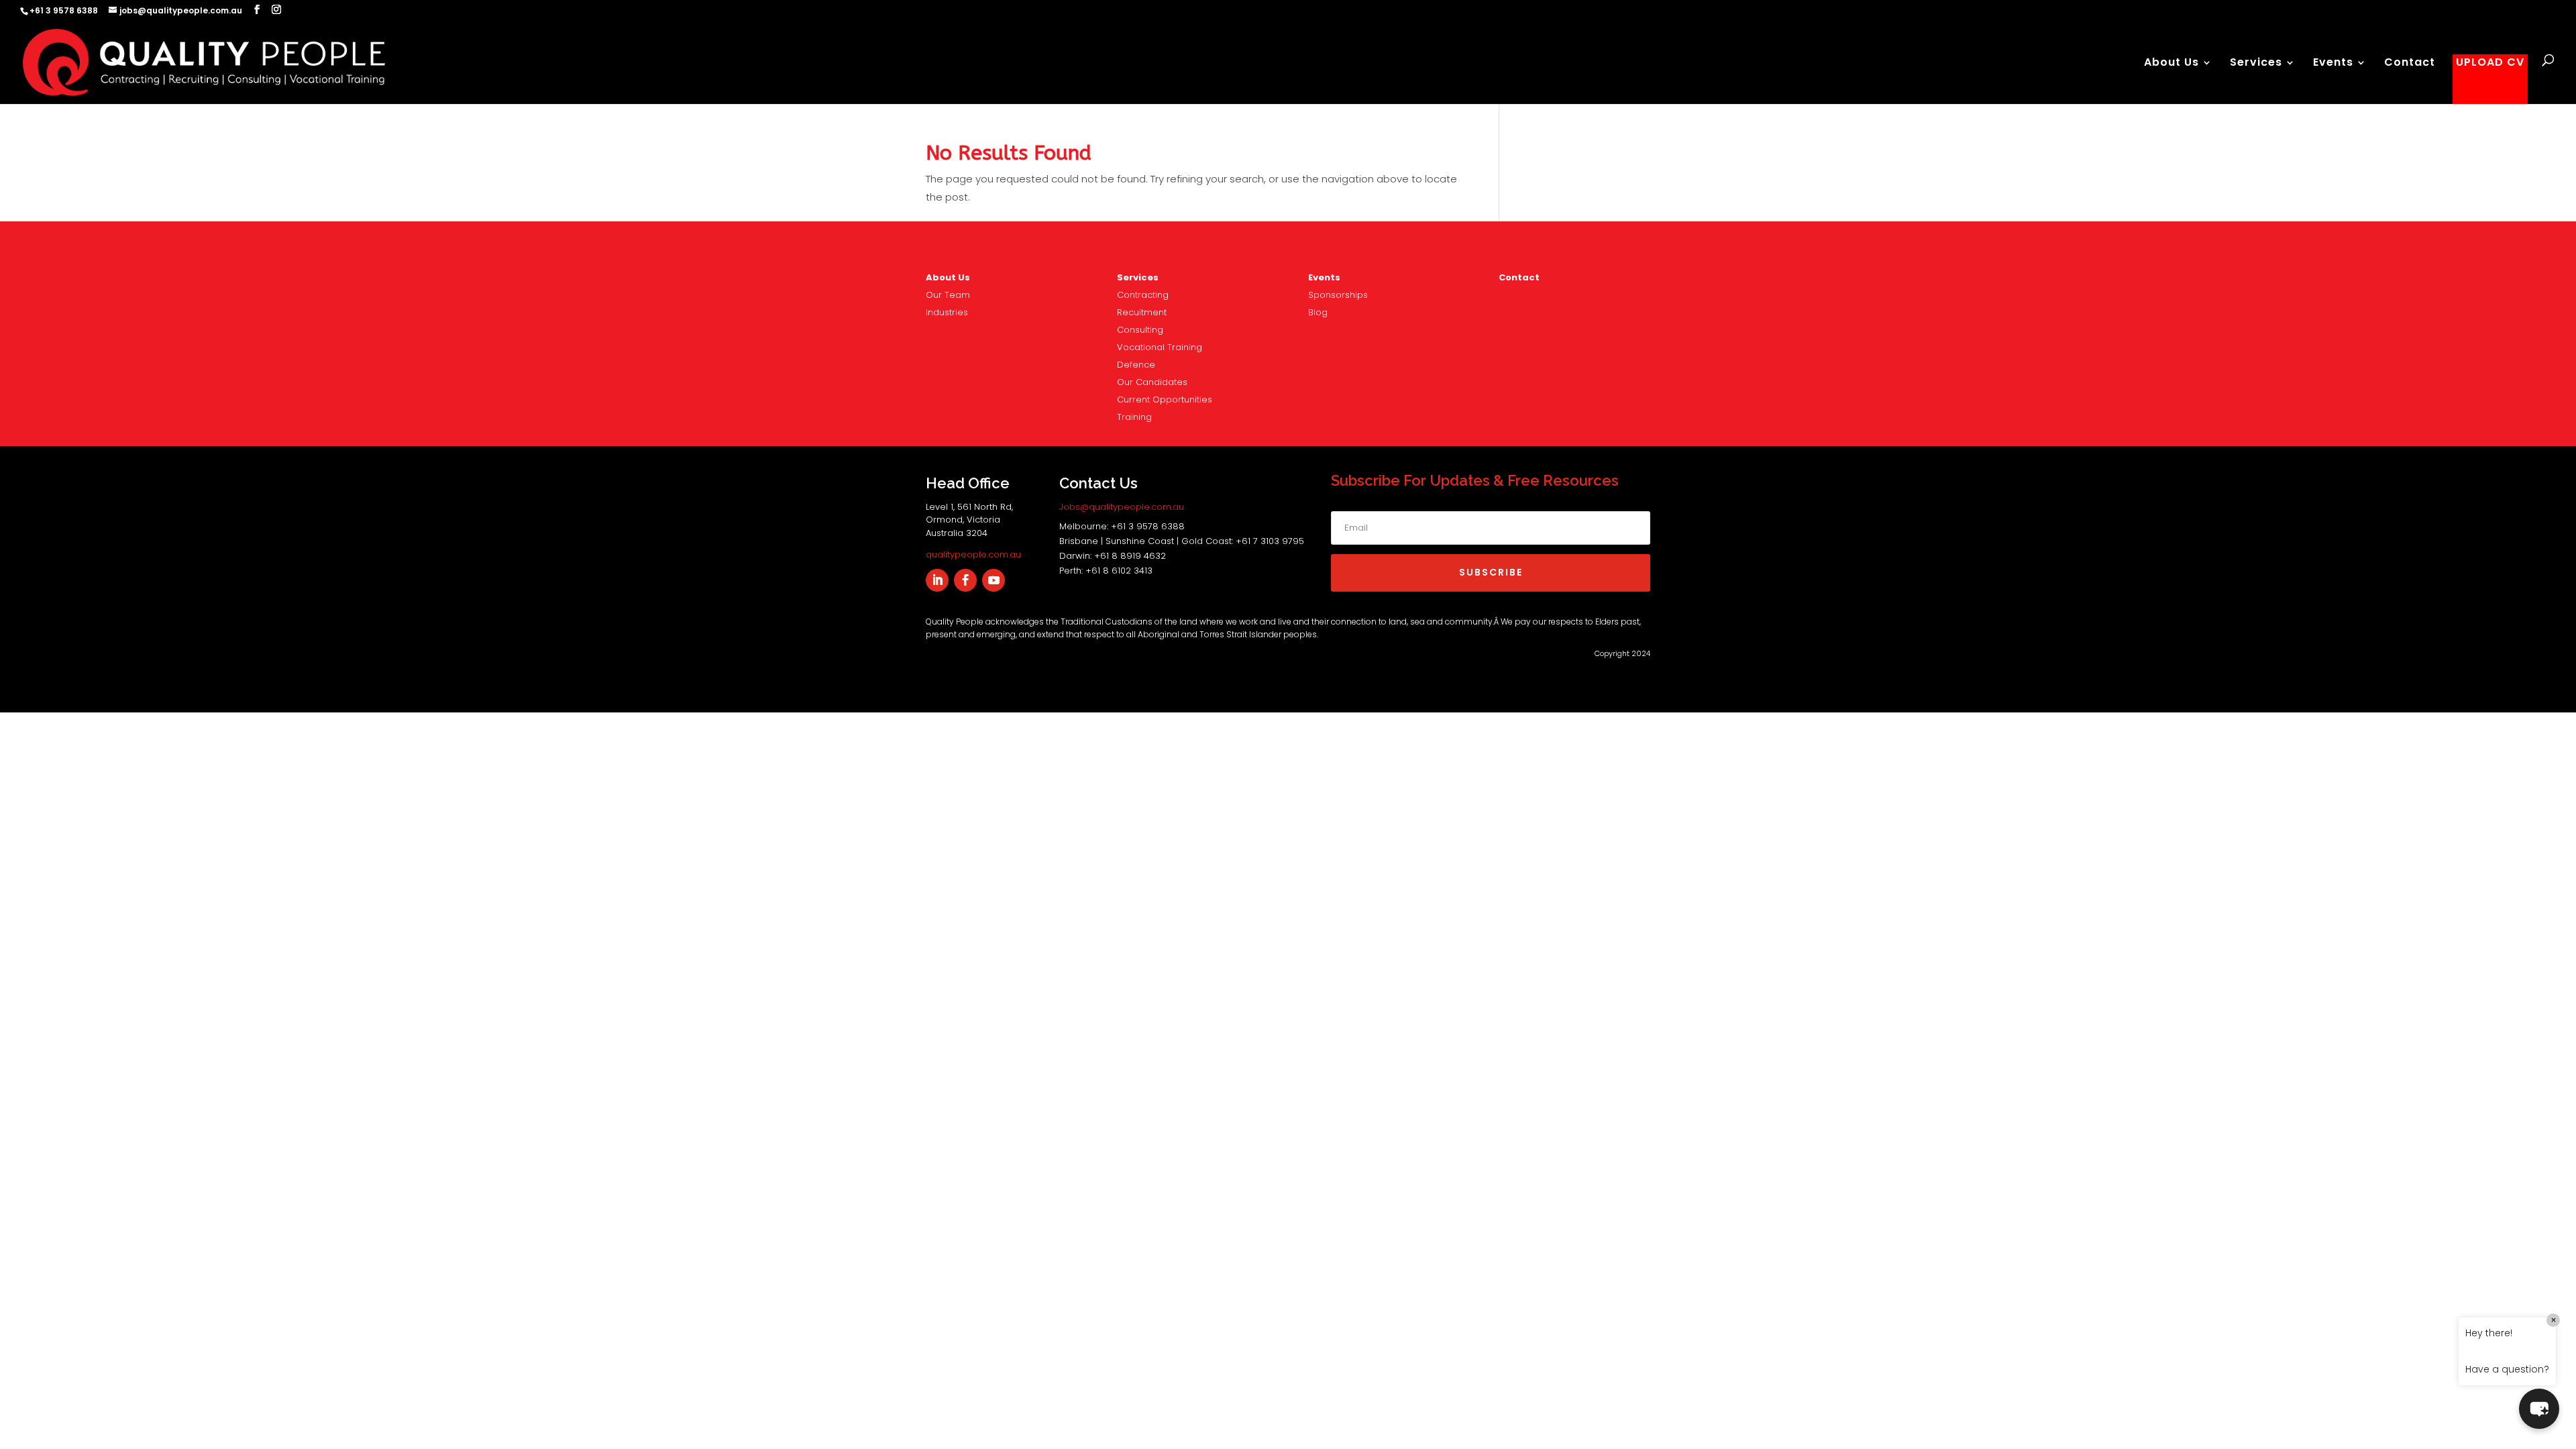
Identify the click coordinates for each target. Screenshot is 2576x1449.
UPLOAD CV (2490, 64)
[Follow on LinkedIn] (937, 580)
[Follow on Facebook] (965, 580)
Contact (2410, 64)
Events (2333, 64)
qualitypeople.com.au (973, 554)
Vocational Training (1160, 347)
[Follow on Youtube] (994, 580)
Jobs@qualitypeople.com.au (1122, 507)
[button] (2539, 1409)
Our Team (948, 295)
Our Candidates (1152, 382)
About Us (2171, 64)
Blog (1318, 312)
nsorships (1338, 295)
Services (2256, 64)
